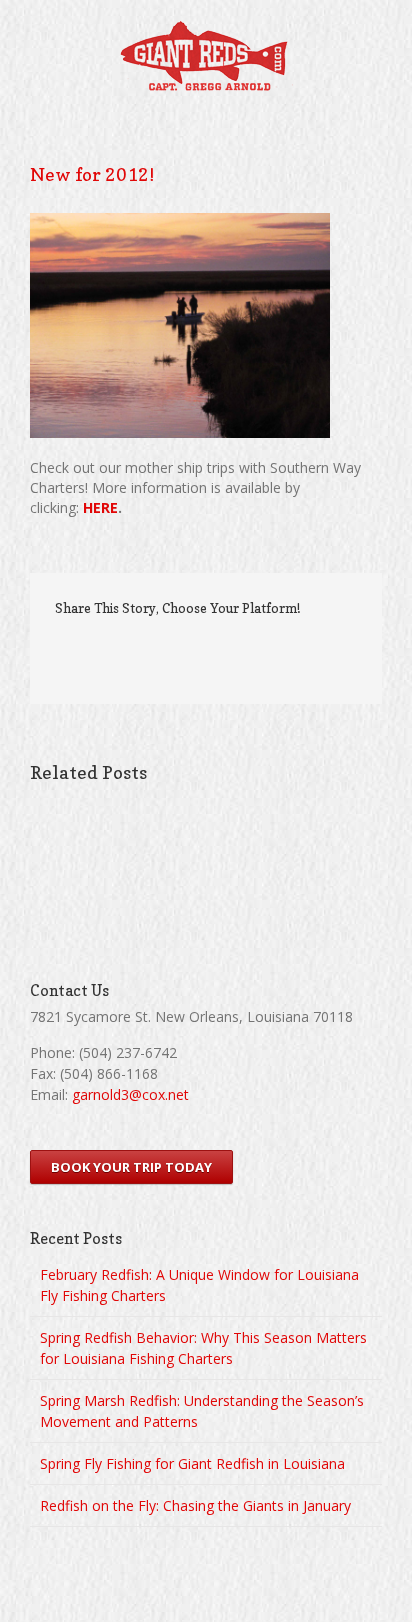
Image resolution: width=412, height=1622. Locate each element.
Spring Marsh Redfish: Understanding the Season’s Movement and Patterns (202, 1411)
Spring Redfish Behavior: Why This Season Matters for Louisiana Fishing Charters (203, 1348)
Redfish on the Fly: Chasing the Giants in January (195, 1505)
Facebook (126, 651)
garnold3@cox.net (130, 1094)
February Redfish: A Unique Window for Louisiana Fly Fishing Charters (199, 1285)
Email (266, 650)
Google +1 (226, 652)
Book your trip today (131, 1167)
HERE (100, 507)
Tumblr (189, 651)
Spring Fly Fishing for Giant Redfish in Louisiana (192, 1463)
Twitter (156, 651)
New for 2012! (92, 174)
